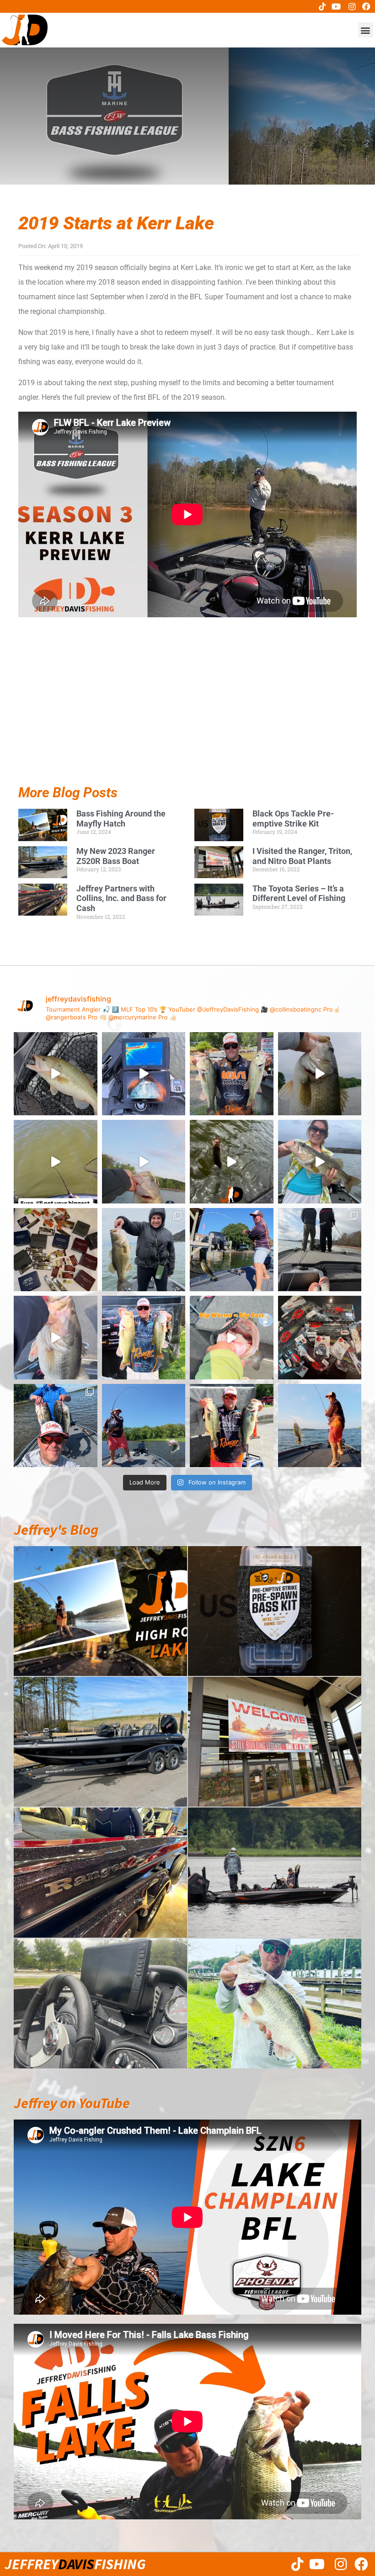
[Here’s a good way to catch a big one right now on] (144, 1162)
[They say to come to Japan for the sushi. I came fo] (56, 1250)
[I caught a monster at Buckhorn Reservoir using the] (320, 1074)
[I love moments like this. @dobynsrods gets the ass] (144, 1426)
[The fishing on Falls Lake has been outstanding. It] (56, 1426)
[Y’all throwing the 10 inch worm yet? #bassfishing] (56, 1074)
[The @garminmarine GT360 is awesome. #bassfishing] (144, 1074)
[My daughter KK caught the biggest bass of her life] (320, 1162)
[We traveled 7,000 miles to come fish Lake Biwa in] (144, 1250)
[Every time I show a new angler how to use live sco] (320, 1250)
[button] (366, 30)
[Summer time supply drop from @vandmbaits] (320, 1338)
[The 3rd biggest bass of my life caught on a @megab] (56, 1338)
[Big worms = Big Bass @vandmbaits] (232, 1338)
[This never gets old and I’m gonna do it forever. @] (232, 1250)
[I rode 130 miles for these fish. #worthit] (144, 1338)
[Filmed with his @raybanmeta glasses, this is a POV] (56, 1162)
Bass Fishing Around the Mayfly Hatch (121, 819)
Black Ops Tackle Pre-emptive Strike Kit (293, 819)
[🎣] (320, 1426)
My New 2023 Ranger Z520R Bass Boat (116, 856)
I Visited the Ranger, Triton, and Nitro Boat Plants (302, 856)
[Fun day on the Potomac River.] (232, 1426)
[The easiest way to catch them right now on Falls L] (232, 1162)
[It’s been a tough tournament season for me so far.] (232, 1074)
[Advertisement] (187, 722)
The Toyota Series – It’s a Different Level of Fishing (299, 893)
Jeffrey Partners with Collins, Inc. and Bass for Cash (121, 898)
